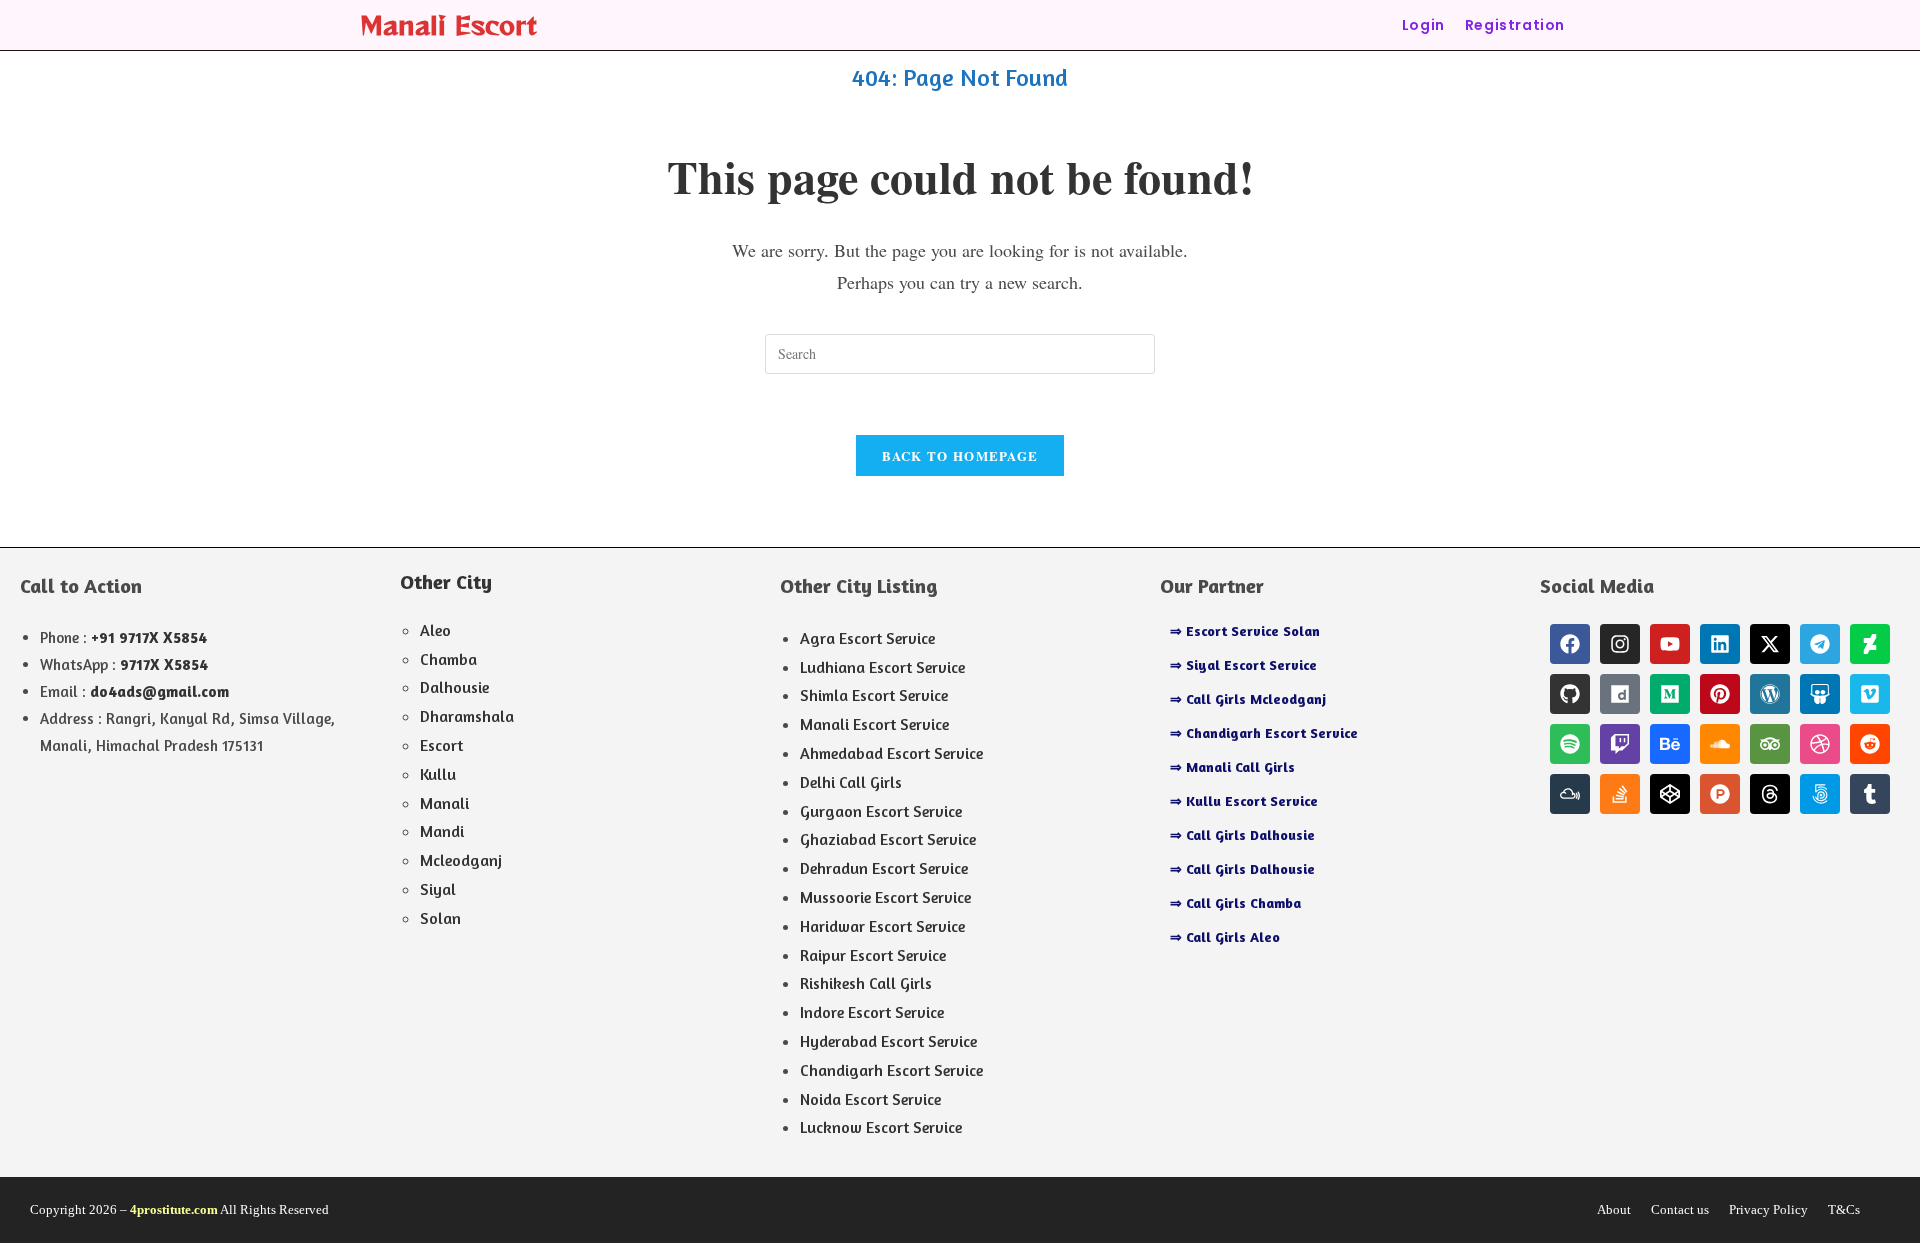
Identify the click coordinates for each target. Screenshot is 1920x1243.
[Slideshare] (1820, 694)
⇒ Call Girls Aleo (1225, 936)
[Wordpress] (1770, 694)
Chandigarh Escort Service (891, 1070)
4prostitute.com (174, 1209)
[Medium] (1670, 694)
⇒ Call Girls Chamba (1235, 902)
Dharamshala (467, 716)
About (1614, 1209)
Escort (441, 745)
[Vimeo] (1870, 694)
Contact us (1680, 1209)
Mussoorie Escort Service (885, 897)
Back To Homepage (960, 455)
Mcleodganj (461, 860)
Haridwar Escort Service (882, 926)
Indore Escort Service (872, 1012)
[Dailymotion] (1620, 694)
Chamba (448, 659)
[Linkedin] (1720, 644)
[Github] (1570, 694)
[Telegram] (1820, 644)
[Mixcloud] (1570, 794)
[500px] (1820, 794)
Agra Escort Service (867, 638)
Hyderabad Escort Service (888, 1041)
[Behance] (1670, 744)
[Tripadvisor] (1770, 744)
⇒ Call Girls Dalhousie (1242, 834)
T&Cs (1844, 1209)
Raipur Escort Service (873, 955)
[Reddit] (1870, 744)
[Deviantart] (1870, 644)
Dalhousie (454, 687)
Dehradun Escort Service (884, 868)
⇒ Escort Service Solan (1245, 630)
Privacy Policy (1768, 1209)
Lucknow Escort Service (881, 1127)
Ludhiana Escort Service (882, 667)
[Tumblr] (1870, 794)
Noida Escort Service (870, 1099)
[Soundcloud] (1720, 744)
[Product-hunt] (1720, 794)
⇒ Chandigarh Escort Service (1264, 732)
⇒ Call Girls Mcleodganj (1248, 698)
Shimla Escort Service (874, 695)
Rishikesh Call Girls (866, 983)
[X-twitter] (1770, 644)
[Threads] (1770, 794)
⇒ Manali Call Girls (1232, 766)
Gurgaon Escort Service (881, 811)
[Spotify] (1570, 744)
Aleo (435, 630)
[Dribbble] (1820, 744)
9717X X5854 (164, 664)
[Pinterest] (1720, 694)
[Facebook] (1570, 644)
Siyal (438, 889)
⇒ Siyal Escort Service (1243, 664)
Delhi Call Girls (851, 782)
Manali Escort (448, 24)
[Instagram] (1620, 644)
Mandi (442, 831)
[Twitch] (1620, 744)
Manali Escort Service (874, 724)
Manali (444, 803)
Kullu (438, 774)
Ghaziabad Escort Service (888, 839)
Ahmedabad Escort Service (891, 753)
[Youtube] (1670, 644)
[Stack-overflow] (1620, 794)
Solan (440, 918)
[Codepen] (1670, 794)
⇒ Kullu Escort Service (1244, 800)
